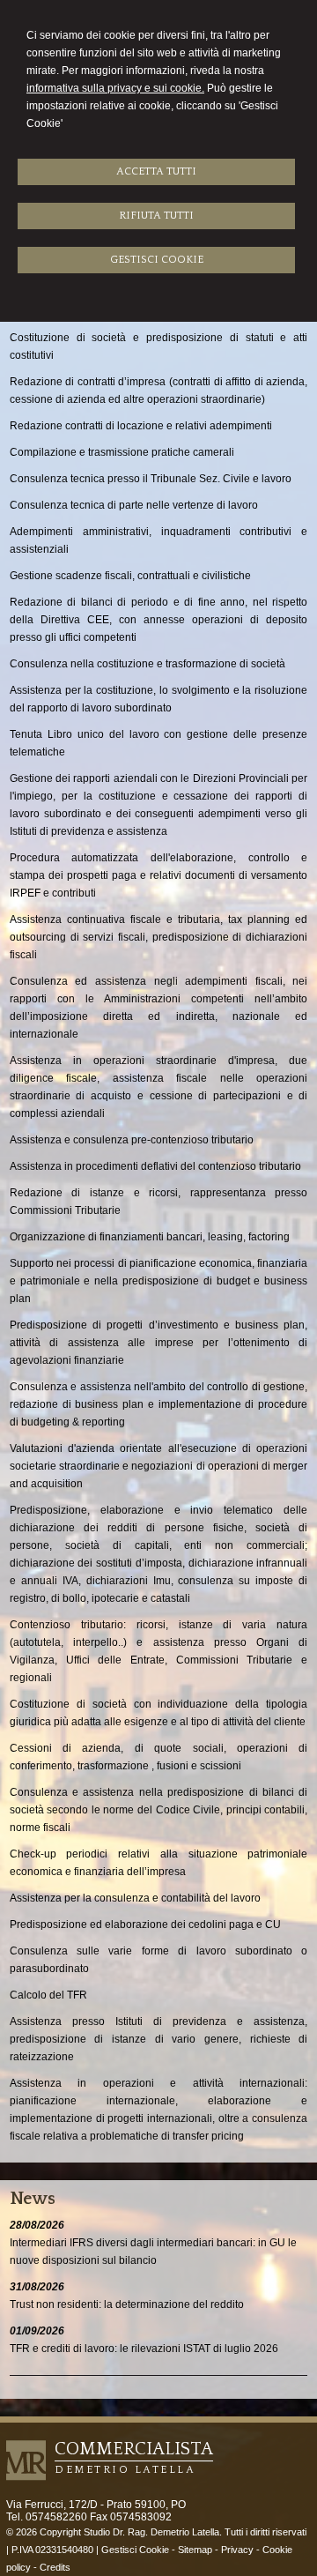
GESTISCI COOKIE (157, 260)
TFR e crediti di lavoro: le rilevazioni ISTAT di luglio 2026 (144, 2349)
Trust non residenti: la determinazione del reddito (127, 2304)
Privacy (237, 2550)
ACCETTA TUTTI (156, 171)
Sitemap (195, 2550)
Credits (55, 2567)
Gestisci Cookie (135, 2550)
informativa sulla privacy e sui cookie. (115, 88)
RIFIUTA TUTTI (156, 216)
